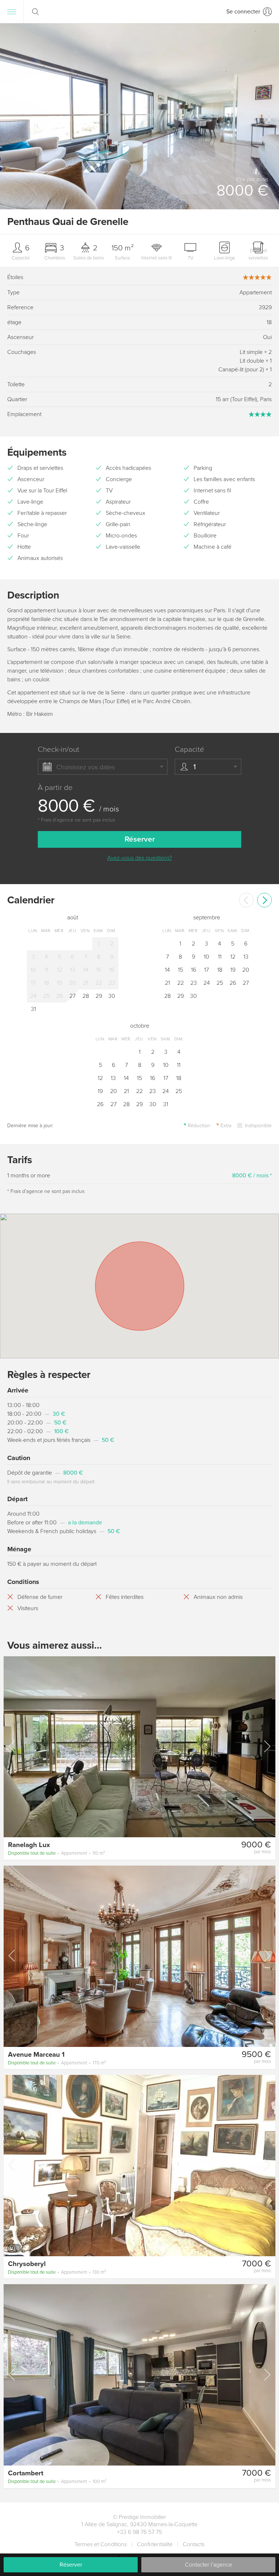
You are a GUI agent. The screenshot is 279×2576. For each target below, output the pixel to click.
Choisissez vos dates (86, 767)
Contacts (194, 2544)
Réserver (71, 2565)
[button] (269, 116)
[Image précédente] (12, 1746)
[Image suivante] (267, 1746)
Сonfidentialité (155, 2544)
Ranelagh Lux (29, 1845)
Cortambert (26, 2473)
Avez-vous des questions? (139, 858)
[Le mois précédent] (246, 900)
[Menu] (12, 12)
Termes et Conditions (101, 2544)
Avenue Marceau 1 (36, 2055)
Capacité (189, 749)
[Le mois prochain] (264, 900)
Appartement (56, 1853)
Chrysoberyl (27, 2264)
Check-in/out (58, 749)
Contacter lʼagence (209, 2565)
